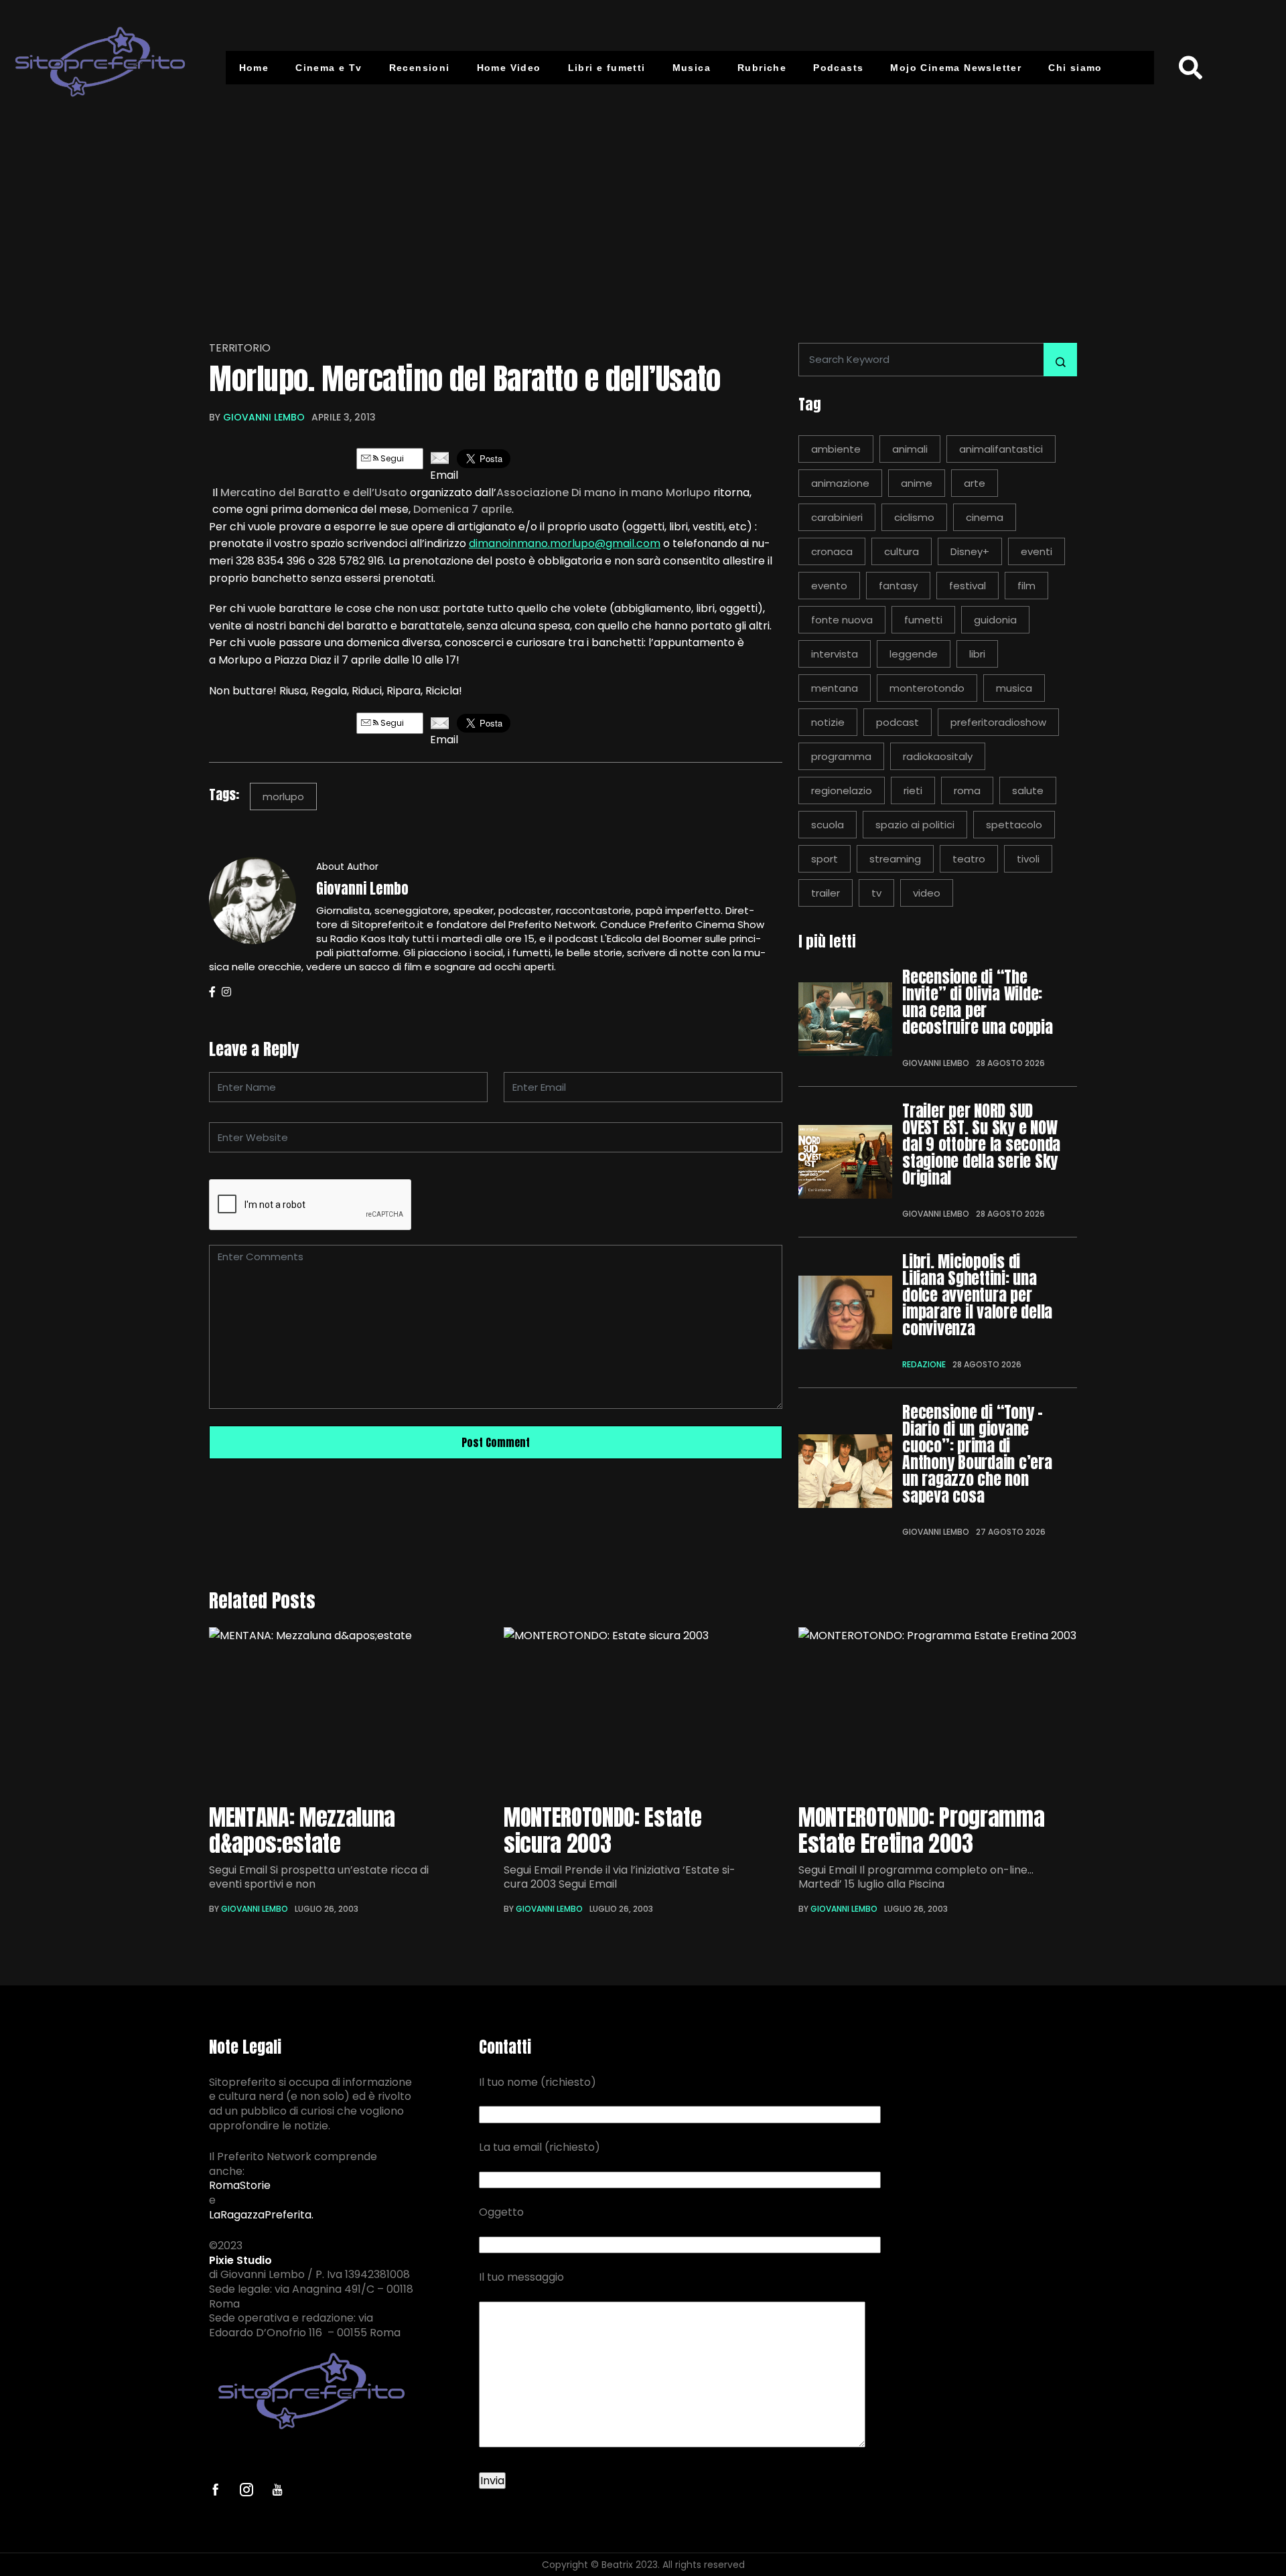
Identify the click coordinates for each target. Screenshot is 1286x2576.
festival (968, 586)
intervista (835, 654)
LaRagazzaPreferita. (261, 2215)
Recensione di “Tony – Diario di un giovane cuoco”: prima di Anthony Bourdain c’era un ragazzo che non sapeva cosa (977, 1454)
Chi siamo (1075, 68)
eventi (1037, 551)
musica (1014, 688)
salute (1028, 790)
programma (841, 756)
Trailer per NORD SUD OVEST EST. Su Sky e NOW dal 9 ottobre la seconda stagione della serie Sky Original (981, 1145)
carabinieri (837, 517)
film (1026, 586)
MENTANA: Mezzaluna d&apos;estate (302, 1830)
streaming (895, 859)
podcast (898, 722)
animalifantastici (1001, 449)
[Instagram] (226, 992)
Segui (391, 458)
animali (910, 449)
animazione (840, 483)
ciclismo (914, 517)
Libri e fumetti (607, 68)
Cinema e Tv (329, 68)
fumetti (923, 620)
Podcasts (838, 68)
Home (254, 68)
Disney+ (970, 551)
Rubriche (762, 68)
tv (876, 893)
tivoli (1028, 859)
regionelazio (842, 790)
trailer (826, 893)
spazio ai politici (915, 825)
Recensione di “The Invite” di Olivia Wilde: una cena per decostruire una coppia (978, 1002)
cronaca (832, 551)
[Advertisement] (643, 216)
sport (825, 859)
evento (829, 586)
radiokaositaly (938, 756)
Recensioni (420, 68)
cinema (985, 517)
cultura (902, 551)
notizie (828, 722)
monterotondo (927, 688)
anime (917, 483)
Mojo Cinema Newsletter (956, 68)
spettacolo (1014, 825)
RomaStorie (240, 2186)
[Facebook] (212, 992)
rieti (913, 790)
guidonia (995, 620)
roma (967, 790)
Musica (692, 68)
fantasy (898, 586)
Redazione (924, 1364)
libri (977, 654)
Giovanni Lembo (264, 417)
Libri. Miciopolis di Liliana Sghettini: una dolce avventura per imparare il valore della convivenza (977, 1295)
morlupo (283, 797)
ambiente (836, 449)
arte (975, 483)
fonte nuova (842, 620)
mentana (835, 688)
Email (440, 475)
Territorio (239, 348)
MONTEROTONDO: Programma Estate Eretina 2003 (921, 1830)
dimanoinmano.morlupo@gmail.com (565, 543)
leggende (914, 654)
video (927, 893)
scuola (828, 825)
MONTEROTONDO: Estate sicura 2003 (602, 1830)
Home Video (509, 68)
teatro (969, 859)
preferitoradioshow (998, 722)
